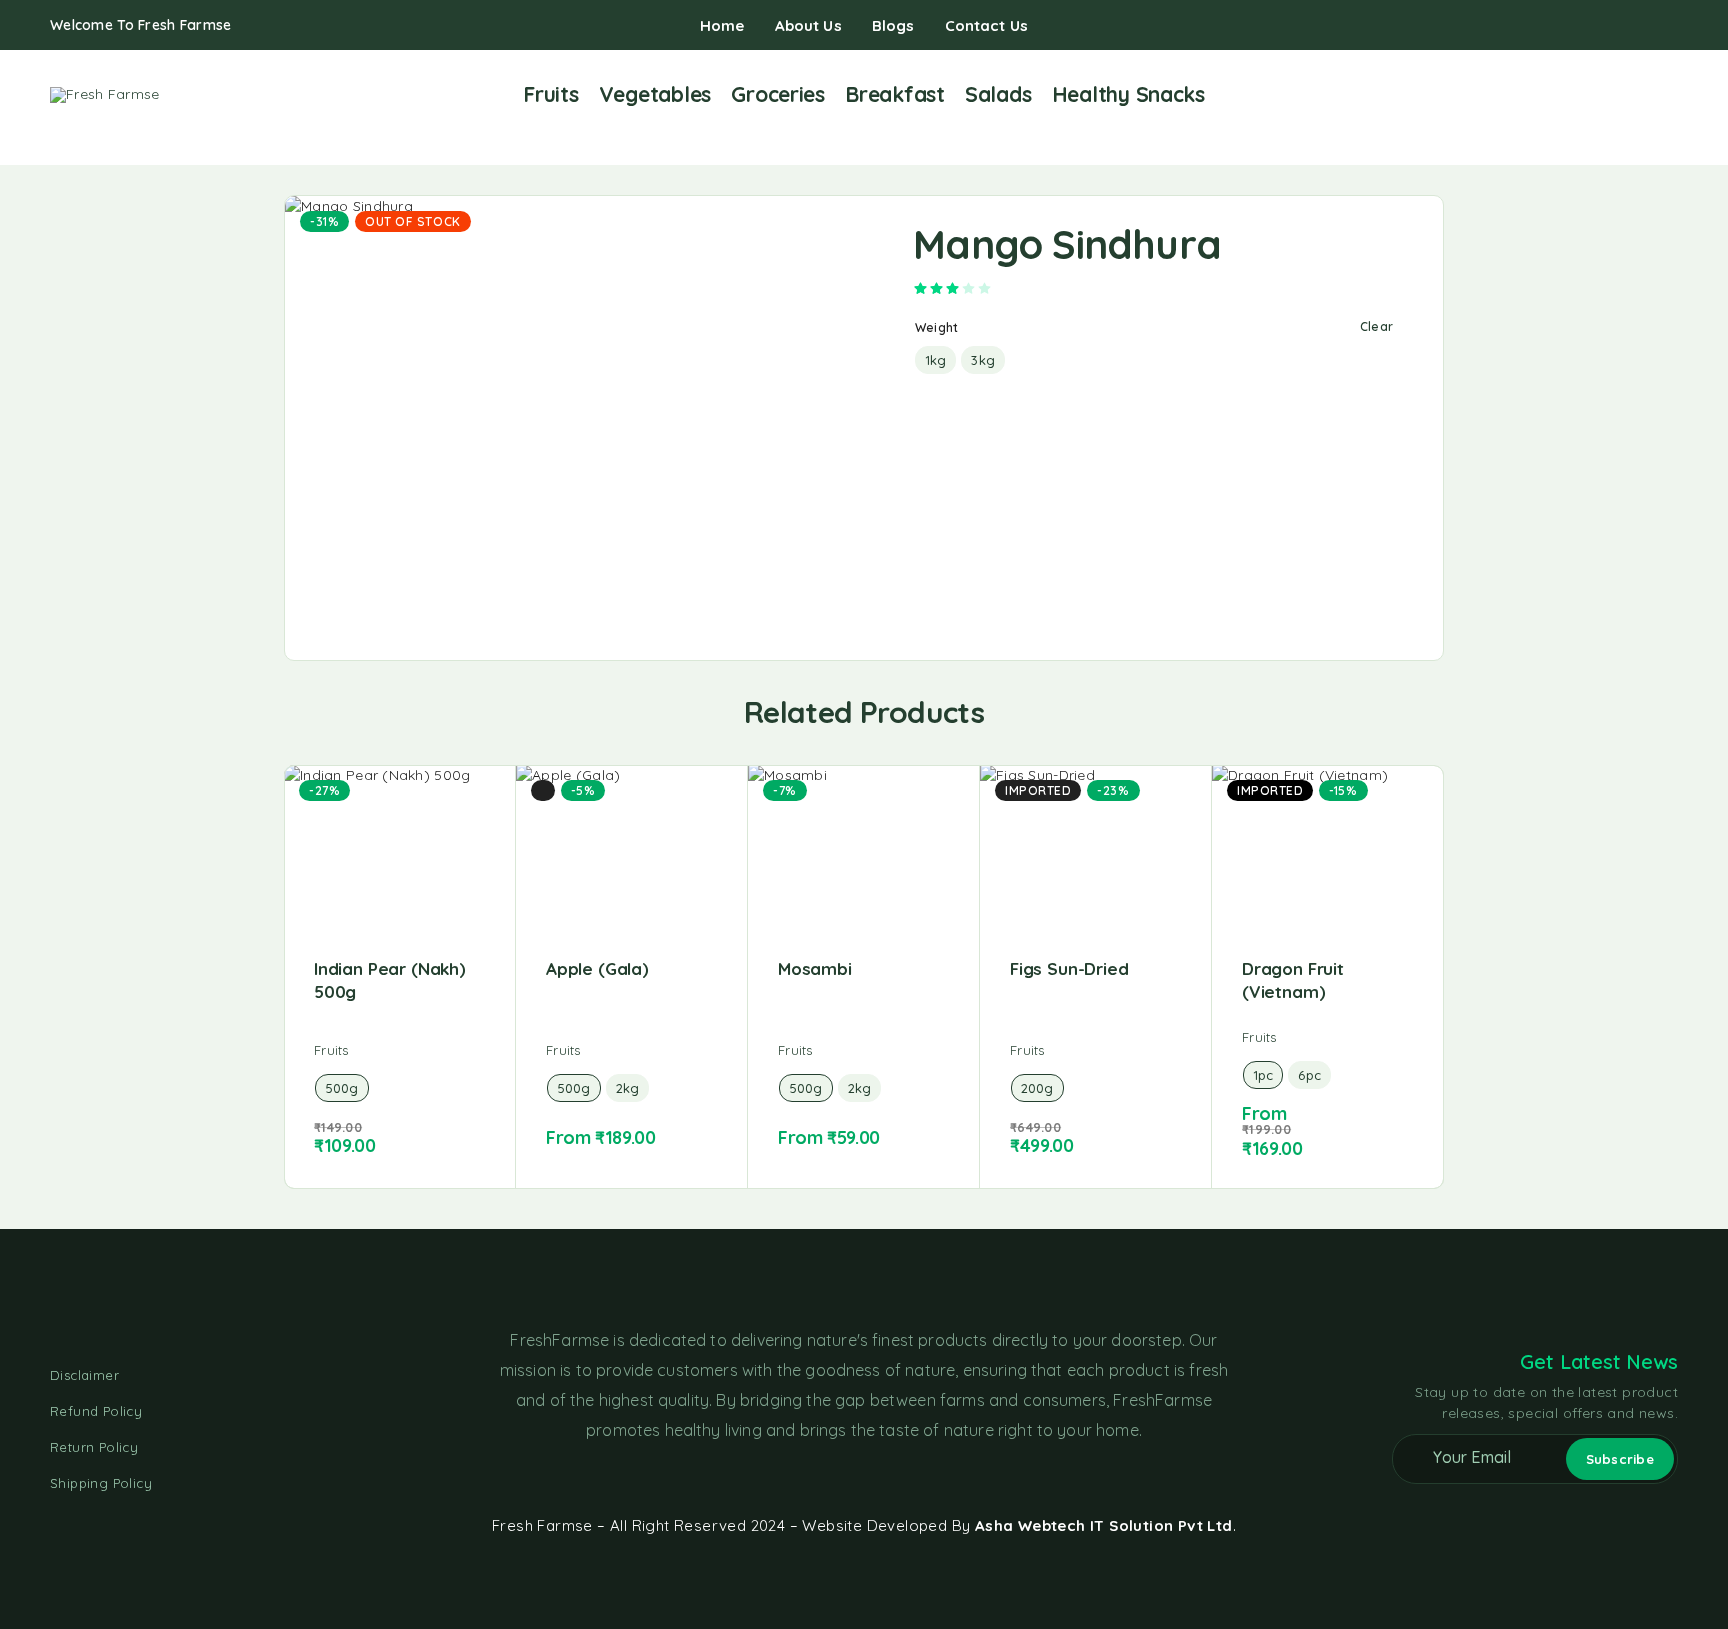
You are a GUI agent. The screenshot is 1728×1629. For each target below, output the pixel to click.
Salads (998, 94)
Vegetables (655, 94)
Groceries (778, 94)
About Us (808, 25)
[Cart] (1669, 94)
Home (722, 25)
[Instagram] (1640, 26)
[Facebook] (1608, 26)
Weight (936, 327)
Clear (1376, 326)
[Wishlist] (1638, 94)
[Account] (1607, 95)
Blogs (893, 25)
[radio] (935, 360)
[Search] (1576, 95)
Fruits (550, 94)
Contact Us (987, 25)
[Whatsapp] (1672, 26)
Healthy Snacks (1128, 94)
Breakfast (895, 94)
